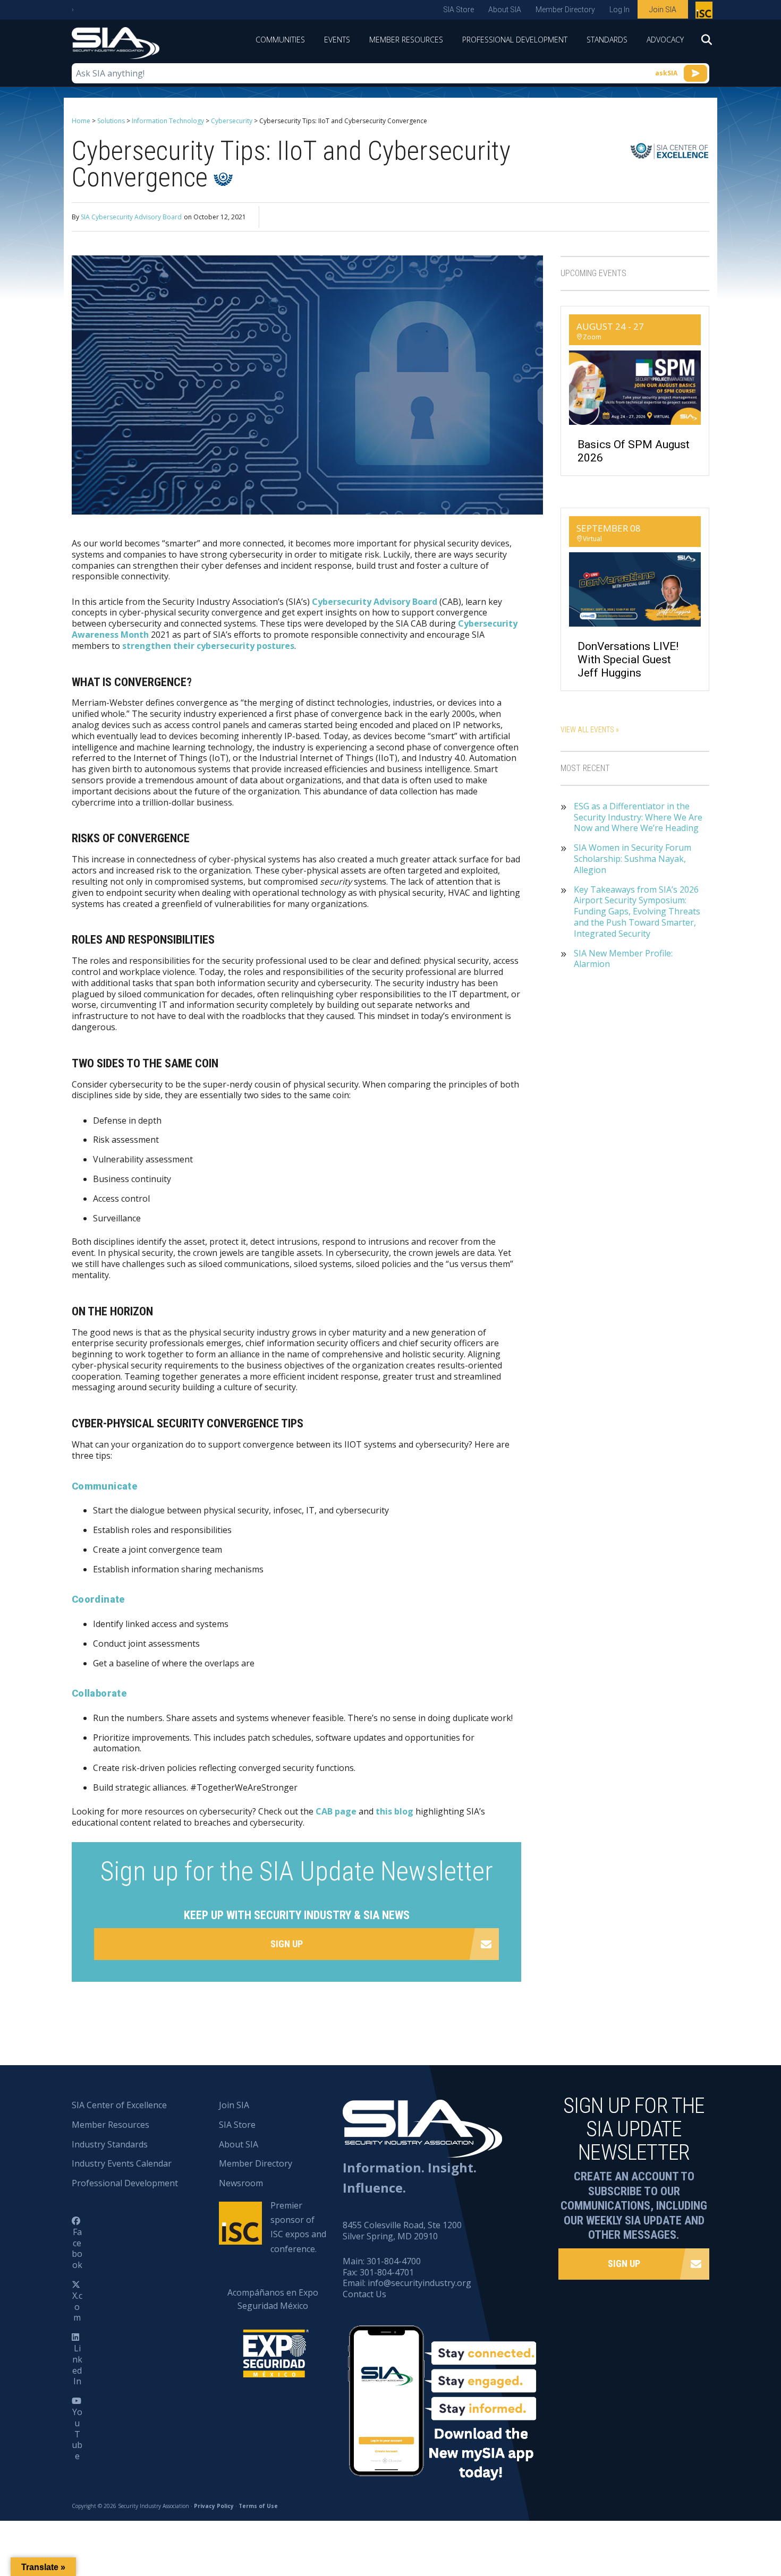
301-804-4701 (387, 2272)
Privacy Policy (214, 2506)
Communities (280, 40)
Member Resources (406, 40)
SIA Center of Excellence (119, 2105)
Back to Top (728, 2515)
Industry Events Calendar (122, 2163)
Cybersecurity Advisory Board (375, 602)
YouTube (77, 2434)
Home (81, 121)
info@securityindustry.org (419, 2283)
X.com (77, 2307)
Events (337, 40)
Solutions (111, 121)
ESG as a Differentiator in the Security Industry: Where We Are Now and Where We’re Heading (638, 817)
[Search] (701, 43)
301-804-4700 (394, 2261)
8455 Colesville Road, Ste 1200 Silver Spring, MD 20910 (402, 2231)
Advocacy (665, 40)
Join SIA (663, 10)
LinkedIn (77, 2365)
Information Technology (168, 121)
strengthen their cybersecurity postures (208, 646)
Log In (619, 10)
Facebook (77, 2248)
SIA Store (459, 10)
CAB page (336, 1811)
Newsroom (241, 2183)
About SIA (505, 10)
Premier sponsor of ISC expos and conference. (298, 2227)
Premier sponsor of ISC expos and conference (705, 12)
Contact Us (364, 2294)
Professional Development (515, 40)
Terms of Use (258, 2506)
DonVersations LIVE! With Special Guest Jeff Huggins (628, 660)
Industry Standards (110, 2144)
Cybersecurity (232, 121)
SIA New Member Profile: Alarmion (623, 959)
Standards (607, 40)
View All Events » (590, 730)
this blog (394, 1811)
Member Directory (565, 10)
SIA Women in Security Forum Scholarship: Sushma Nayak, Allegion (633, 859)
